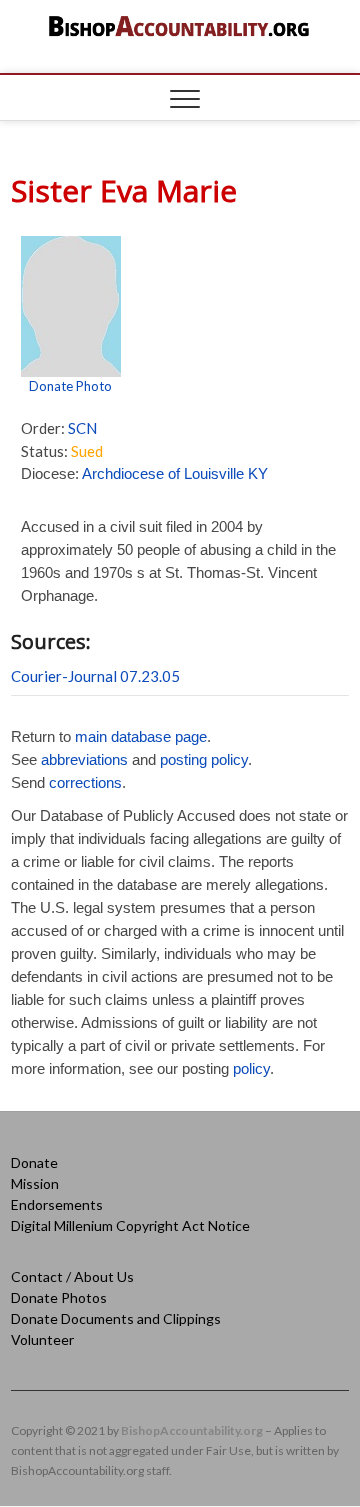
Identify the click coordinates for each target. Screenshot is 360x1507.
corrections (85, 782)
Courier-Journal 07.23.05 (95, 676)
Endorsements (57, 1204)
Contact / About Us (72, 1276)
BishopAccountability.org (192, 1430)
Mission (35, 1183)
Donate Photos (59, 1297)
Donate (34, 1162)
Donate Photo (70, 386)
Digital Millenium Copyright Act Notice (130, 1225)
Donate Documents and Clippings (116, 1318)
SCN (82, 428)
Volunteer (42, 1339)
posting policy (204, 759)
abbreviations (84, 759)
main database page (141, 736)
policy (251, 1068)
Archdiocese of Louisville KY (175, 473)
